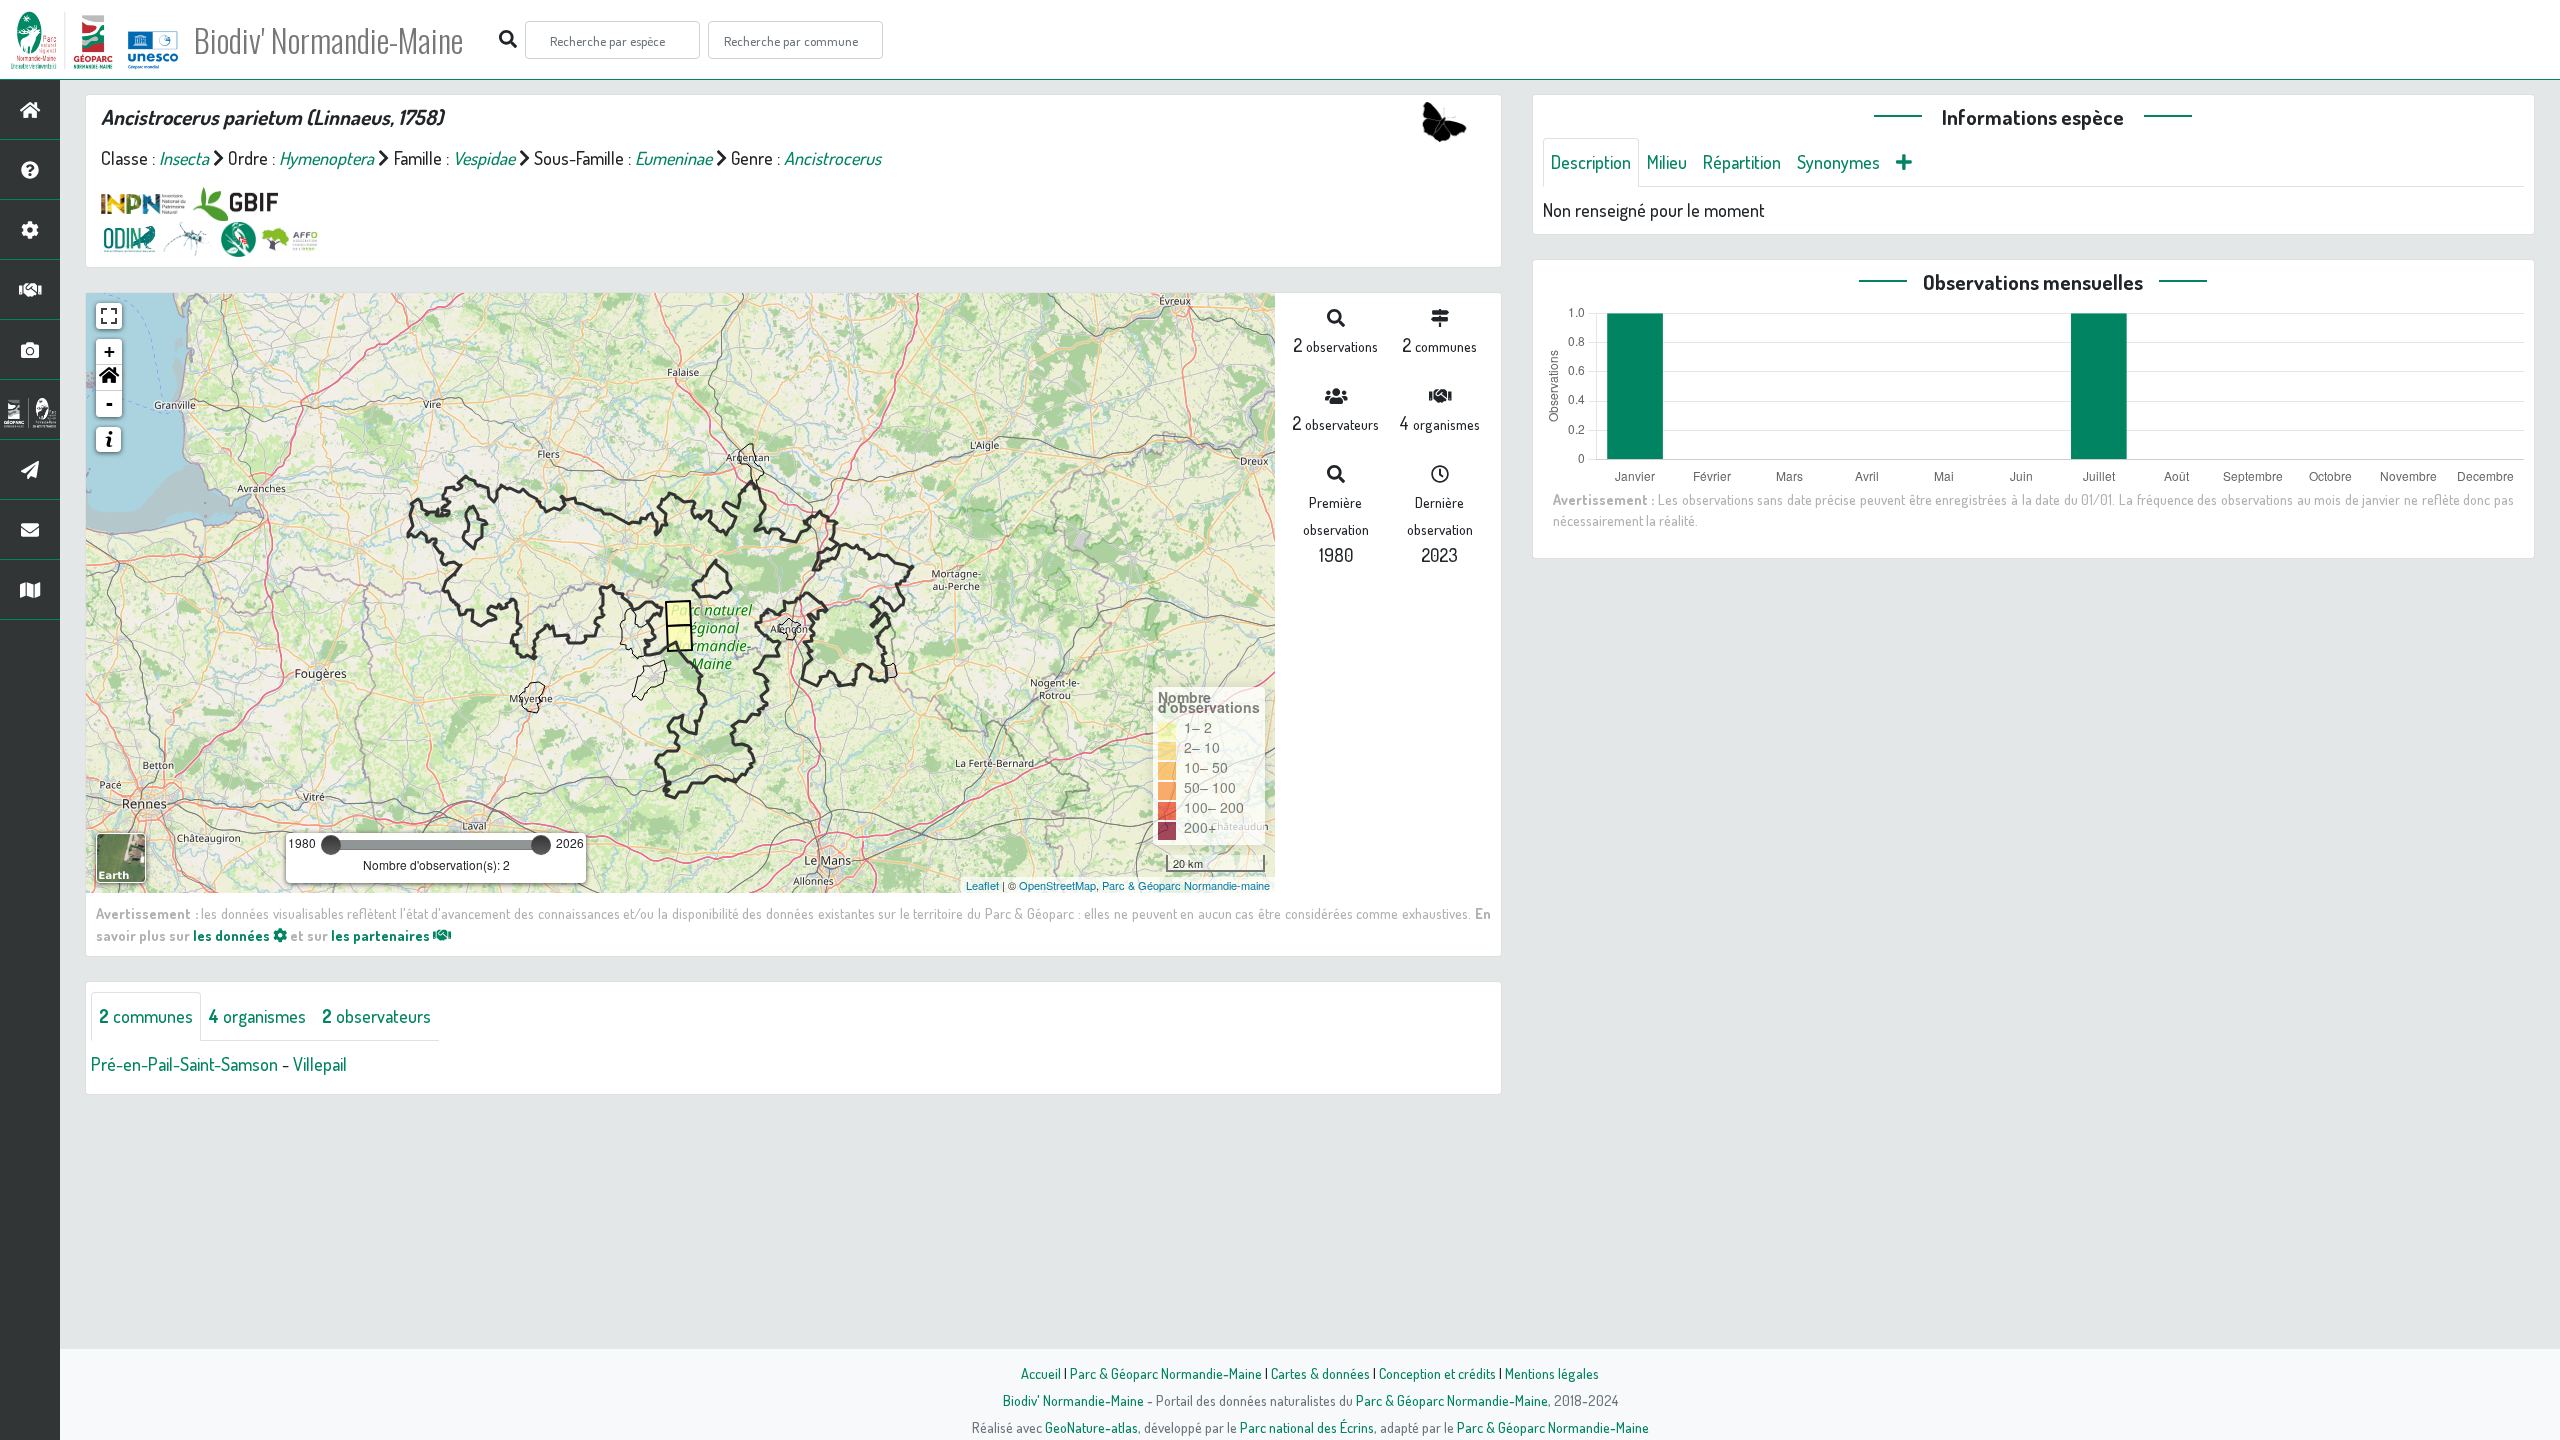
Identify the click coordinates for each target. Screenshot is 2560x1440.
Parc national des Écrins (1307, 1427)
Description (1591, 162)
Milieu (1667, 162)
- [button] (109, 403)
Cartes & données (1320, 1373)
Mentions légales (1552, 1373)
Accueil (1041, 1373)
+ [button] (109, 351)
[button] (109, 378)
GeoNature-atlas (1091, 1427)
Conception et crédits (1437, 1373)
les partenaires (382, 935)
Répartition (1742, 162)
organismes (257, 1016)
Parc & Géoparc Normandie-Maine (1166, 1373)
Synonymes (1838, 162)
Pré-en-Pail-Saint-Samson (184, 1064)
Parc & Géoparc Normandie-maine (1186, 885)
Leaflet (982, 885)
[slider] (331, 845)
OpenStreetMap (1057, 885)
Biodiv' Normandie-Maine (328, 40)
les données (233, 935)
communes (146, 1016)
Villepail (320, 1064)
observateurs (376, 1016)
